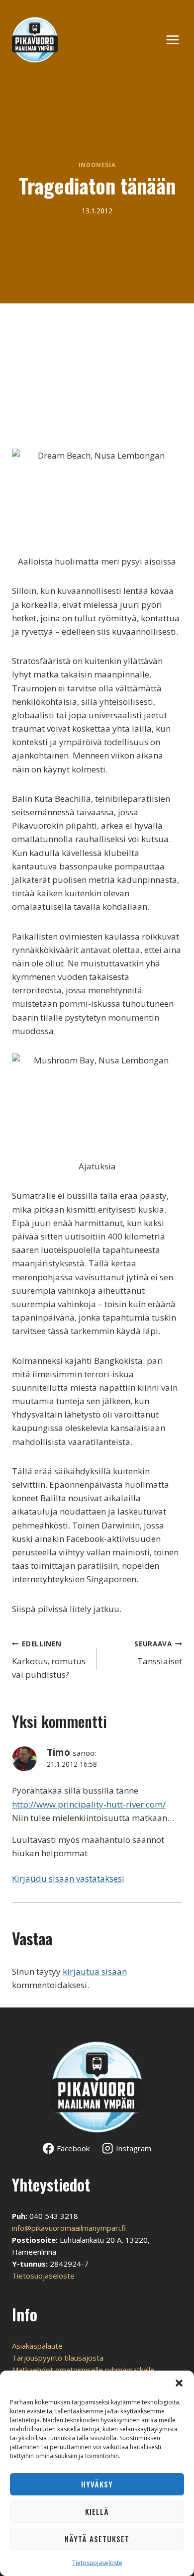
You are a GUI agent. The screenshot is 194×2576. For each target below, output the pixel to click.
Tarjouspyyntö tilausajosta (58, 2358)
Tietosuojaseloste (97, 2563)
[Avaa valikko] (178, 40)
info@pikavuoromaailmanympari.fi (69, 2228)
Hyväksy (97, 2484)
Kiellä (97, 2511)
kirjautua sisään (95, 1971)
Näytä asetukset (97, 2539)
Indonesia (97, 165)
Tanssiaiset (158, 1653)
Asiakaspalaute (37, 2346)
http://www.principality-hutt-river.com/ (89, 1804)
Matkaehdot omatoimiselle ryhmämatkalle (83, 2370)
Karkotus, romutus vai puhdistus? (49, 1660)
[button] (179, 2383)
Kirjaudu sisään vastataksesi (68, 1878)
